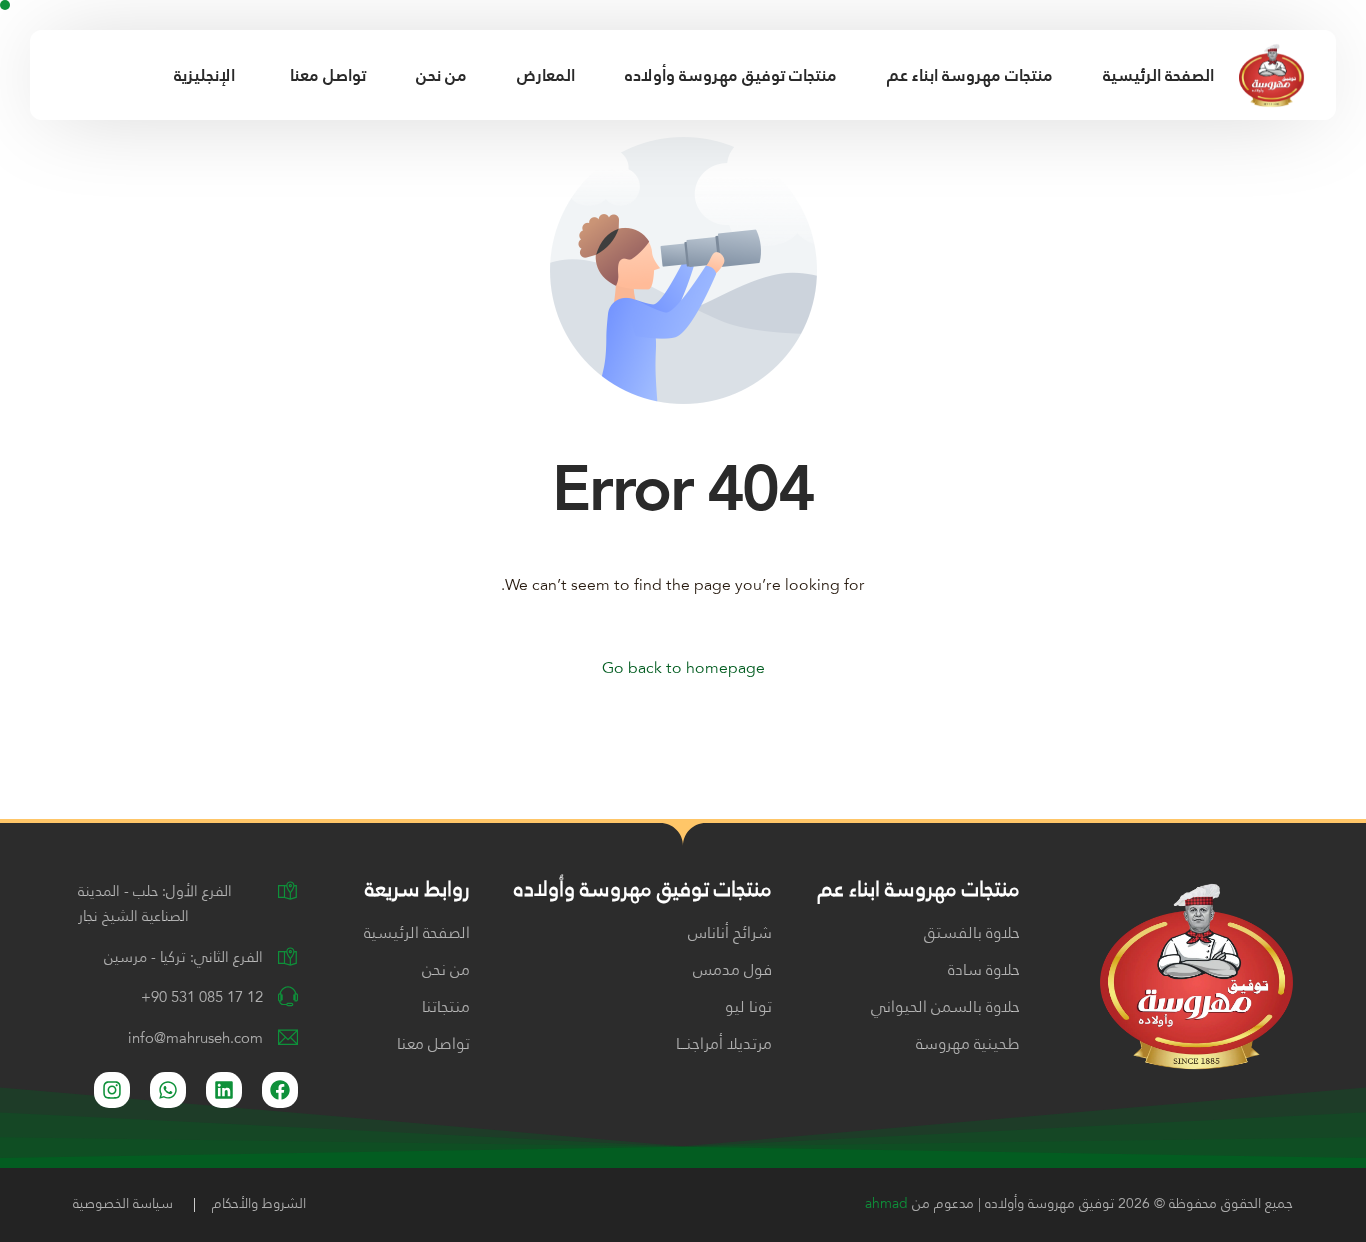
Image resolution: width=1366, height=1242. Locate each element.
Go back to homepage (683, 669)
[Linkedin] (224, 1090)
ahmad (886, 1204)
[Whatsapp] (168, 1090)
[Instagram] (91, 74)
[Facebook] (56, 74)
